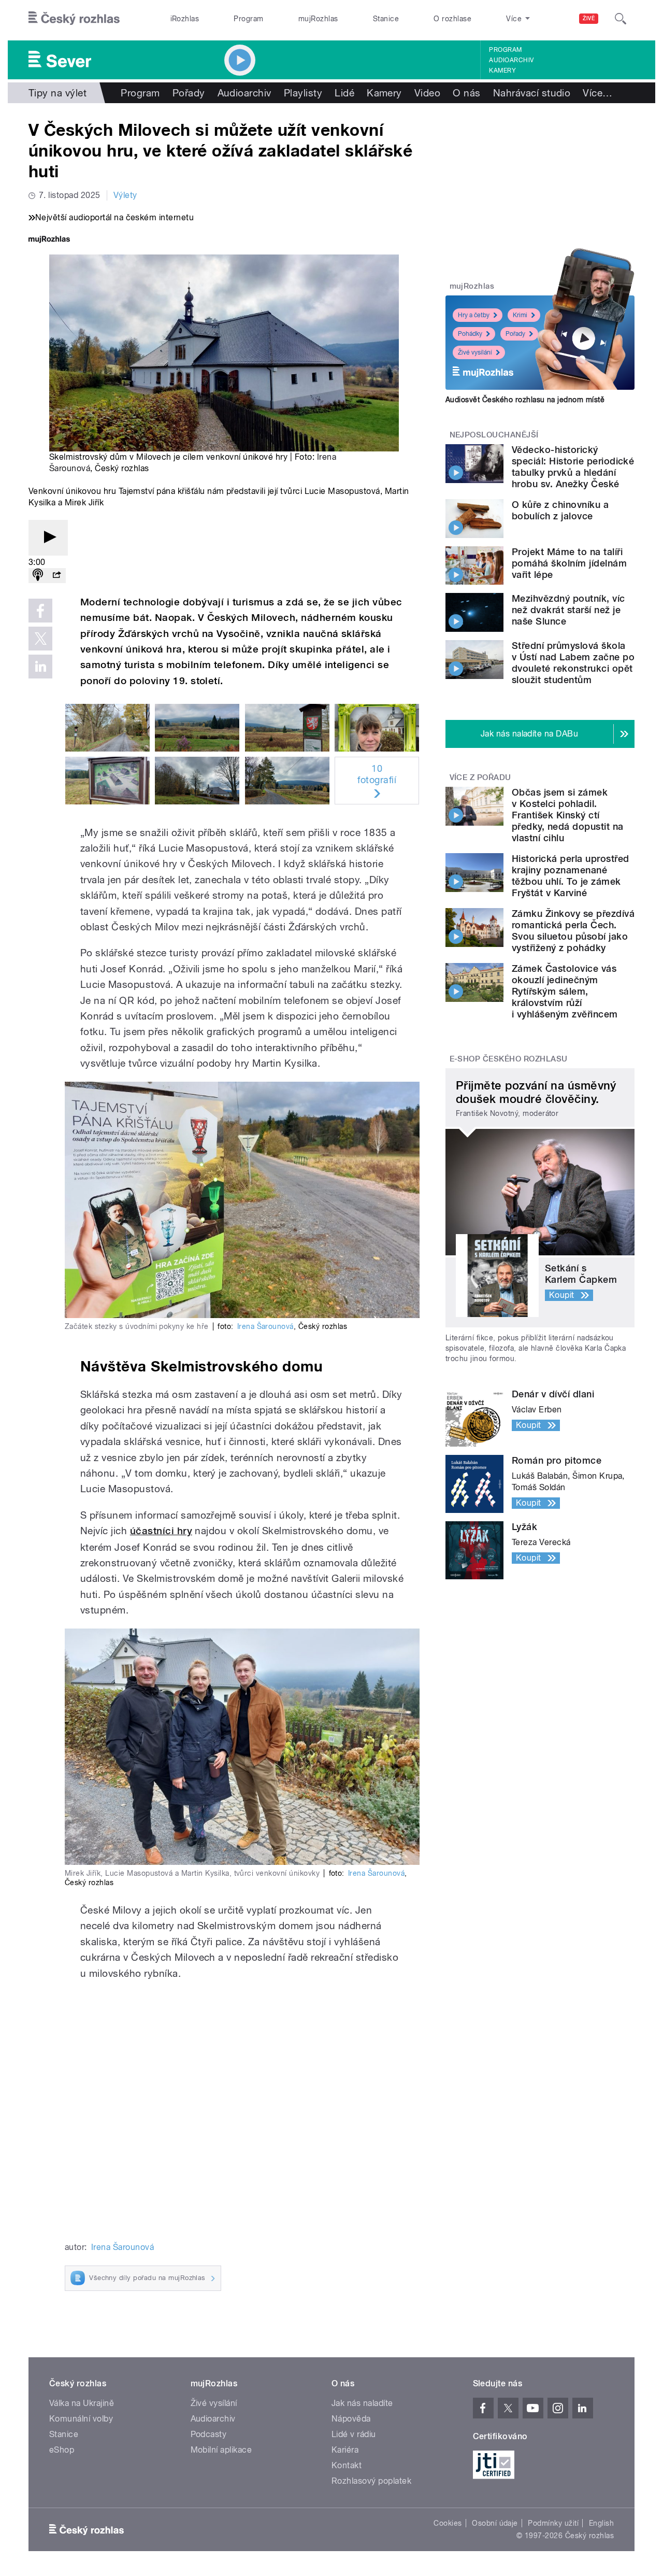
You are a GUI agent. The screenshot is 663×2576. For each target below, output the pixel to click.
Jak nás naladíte (362, 2403)
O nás (466, 93)
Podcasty (209, 2434)
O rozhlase (452, 19)
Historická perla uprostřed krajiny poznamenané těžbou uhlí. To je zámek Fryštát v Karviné (570, 876)
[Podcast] (38, 576)
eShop (62, 2450)
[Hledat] (621, 19)
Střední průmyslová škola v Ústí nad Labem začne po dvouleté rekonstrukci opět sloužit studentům (573, 663)
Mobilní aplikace (221, 2450)
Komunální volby (81, 2419)
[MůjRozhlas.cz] (49, 240)
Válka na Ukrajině (82, 2403)
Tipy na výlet (57, 93)
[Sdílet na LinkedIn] (40, 667)
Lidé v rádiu (354, 2434)
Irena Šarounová (265, 1326)
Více (597, 93)
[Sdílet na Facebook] (40, 611)
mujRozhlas (318, 19)
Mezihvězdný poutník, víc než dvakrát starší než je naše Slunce (568, 610)
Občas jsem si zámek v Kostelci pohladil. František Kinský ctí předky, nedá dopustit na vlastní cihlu (568, 815)
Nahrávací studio (532, 93)
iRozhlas (185, 19)
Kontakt (347, 2465)
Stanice (386, 19)
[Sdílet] (56, 576)
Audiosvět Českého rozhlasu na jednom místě (525, 400)
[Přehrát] (48, 538)
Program (248, 19)
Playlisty (303, 93)
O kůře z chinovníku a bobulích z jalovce (560, 510)
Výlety (125, 195)
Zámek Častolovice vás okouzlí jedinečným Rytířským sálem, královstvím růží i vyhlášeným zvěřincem (565, 991)
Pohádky (470, 334)
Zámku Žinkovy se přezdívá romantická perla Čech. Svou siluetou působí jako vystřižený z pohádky (573, 931)
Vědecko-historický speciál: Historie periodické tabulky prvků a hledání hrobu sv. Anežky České (573, 467)
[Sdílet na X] (40, 639)
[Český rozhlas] (74, 19)
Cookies (448, 2523)
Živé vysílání (475, 352)
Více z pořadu (480, 777)
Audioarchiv (511, 60)
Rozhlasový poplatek (371, 2481)
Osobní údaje (495, 2523)
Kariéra (345, 2450)
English (601, 2523)
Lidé (344, 93)
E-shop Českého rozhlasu (509, 1059)
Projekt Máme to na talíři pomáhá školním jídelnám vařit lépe (569, 563)
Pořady (189, 93)
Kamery (502, 70)
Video (427, 93)
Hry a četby (474, 315)
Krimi (520, 315)
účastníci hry (161, 1531)
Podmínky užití (553, 2523)
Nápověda (351, 2419)
